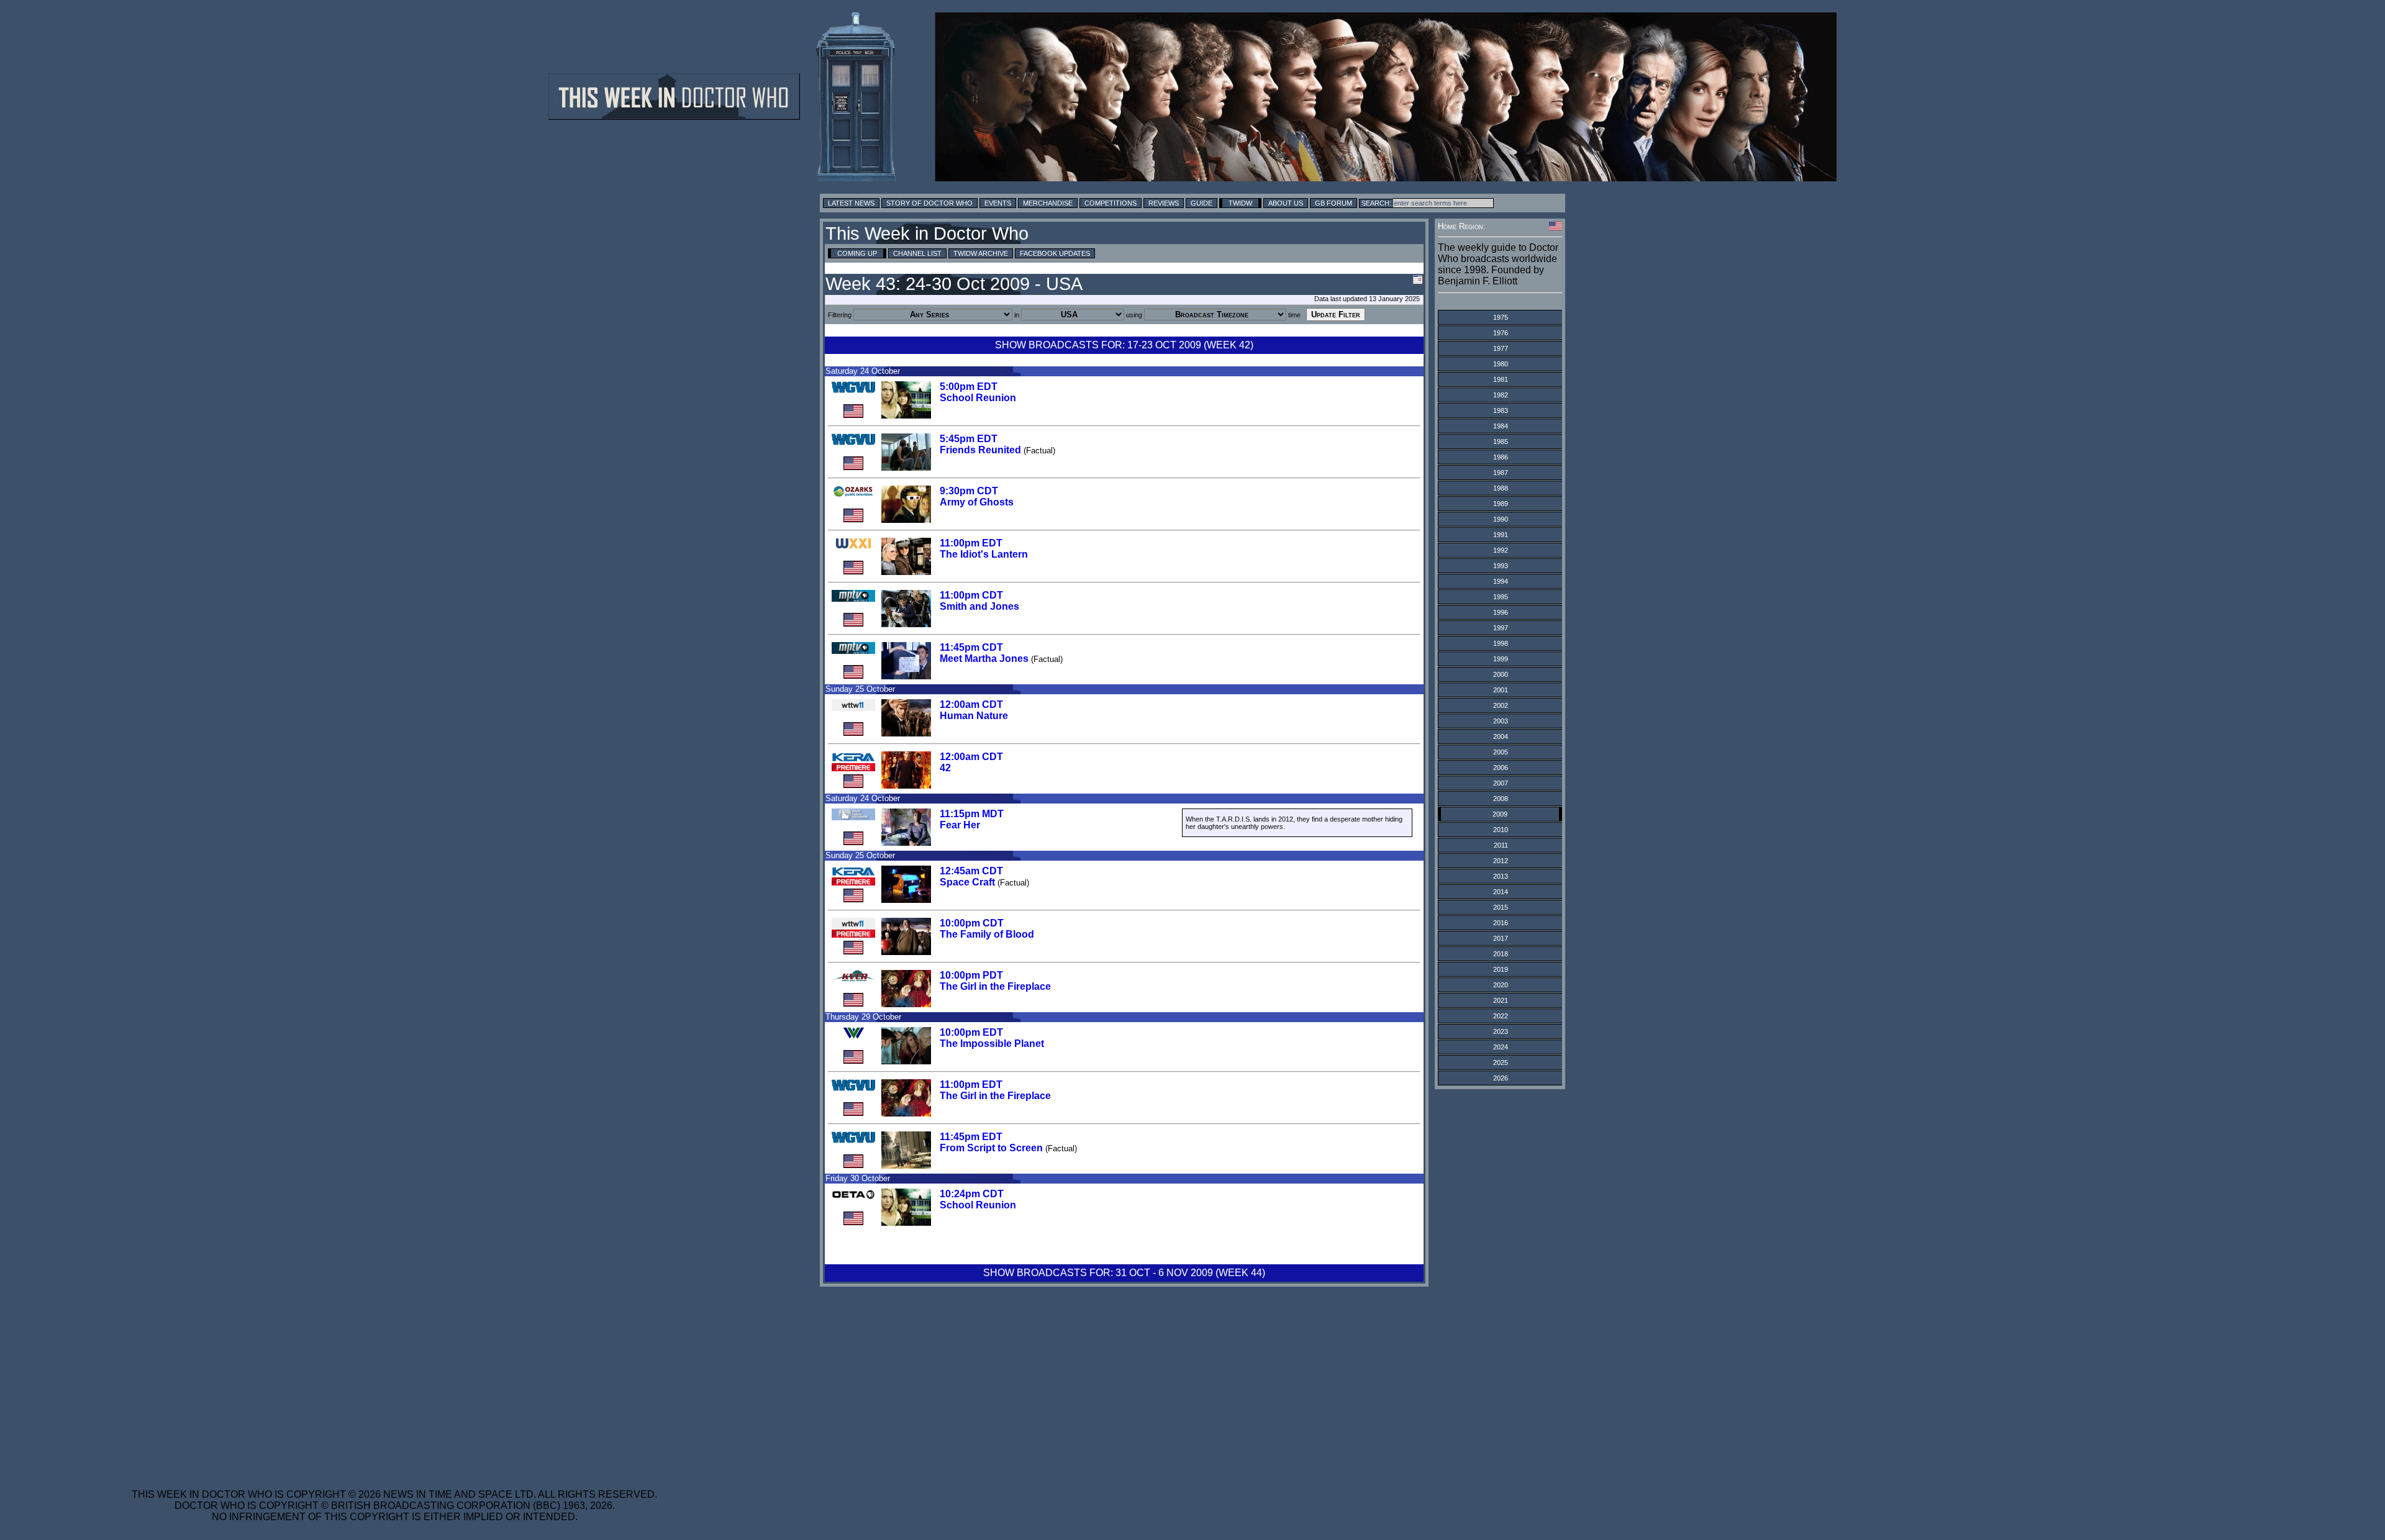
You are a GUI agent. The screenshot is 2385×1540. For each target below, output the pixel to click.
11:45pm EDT (971, 1137)
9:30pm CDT (969, 491)
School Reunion (978, 398)
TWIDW (1240, 203)
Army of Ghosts (977, 502)
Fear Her (960, 825)
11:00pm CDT (971, 595)
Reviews (1164, 203)
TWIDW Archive (981, 253)
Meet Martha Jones (984, 659)
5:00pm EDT (969, 387)
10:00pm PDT (971, 975)
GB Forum (1333, 203)
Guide (1202, 203)
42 (945, 768)
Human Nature (974, 716)
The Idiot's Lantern (984, 554)
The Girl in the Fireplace (995, 986)
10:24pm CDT (972, 1194)
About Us (1286, 203)
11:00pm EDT (971, 543)
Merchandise (1048, 203)
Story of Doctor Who (929, 203)
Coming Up (857, 253)
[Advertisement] (394, 1380)
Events (998, 203)
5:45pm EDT (969, 439)
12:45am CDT (971, 871)
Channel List (917, 253)
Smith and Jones (979, 606)
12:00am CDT (971, 704)
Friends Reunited (980, 450)
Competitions (1111, 203)
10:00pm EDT (971, 1032)
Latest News (851, 203)
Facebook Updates (1055, 253)
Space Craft (967, 882)
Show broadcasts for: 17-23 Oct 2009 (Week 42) (1124, 345)
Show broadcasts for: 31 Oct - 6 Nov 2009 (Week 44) (1124, 1273)
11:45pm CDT (971, 647)
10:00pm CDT (972, 923)
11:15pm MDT (972, 814)
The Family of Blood (987, 934)
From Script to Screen (991, 1148)
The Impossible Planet (992, 1044)
